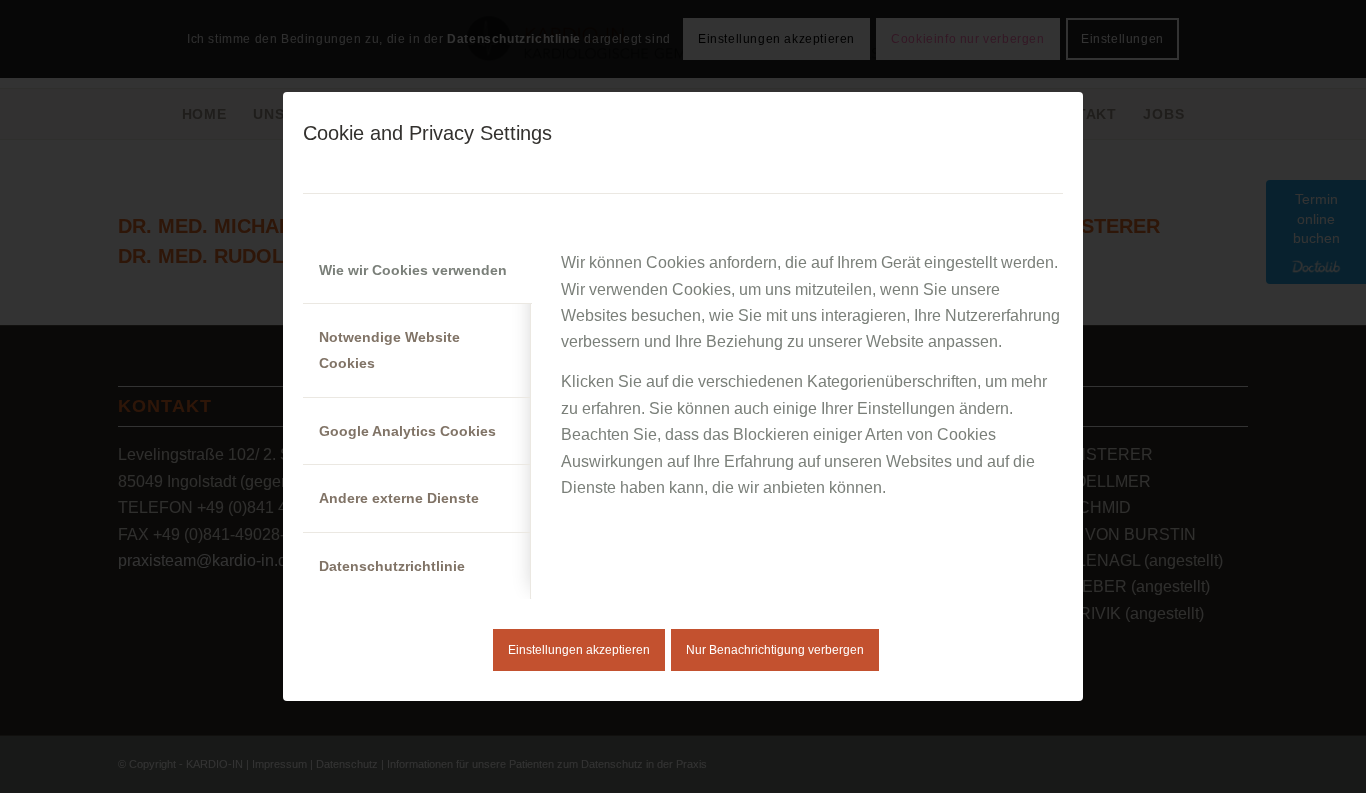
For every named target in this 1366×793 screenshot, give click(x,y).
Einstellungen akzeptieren (579, 650)
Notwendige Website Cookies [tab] (389, 350)
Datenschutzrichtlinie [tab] (392, 566)
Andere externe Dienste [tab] (399, 498)
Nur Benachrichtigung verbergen (775, 650)
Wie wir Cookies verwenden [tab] (413, 270)
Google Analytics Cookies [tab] (407, 431)
